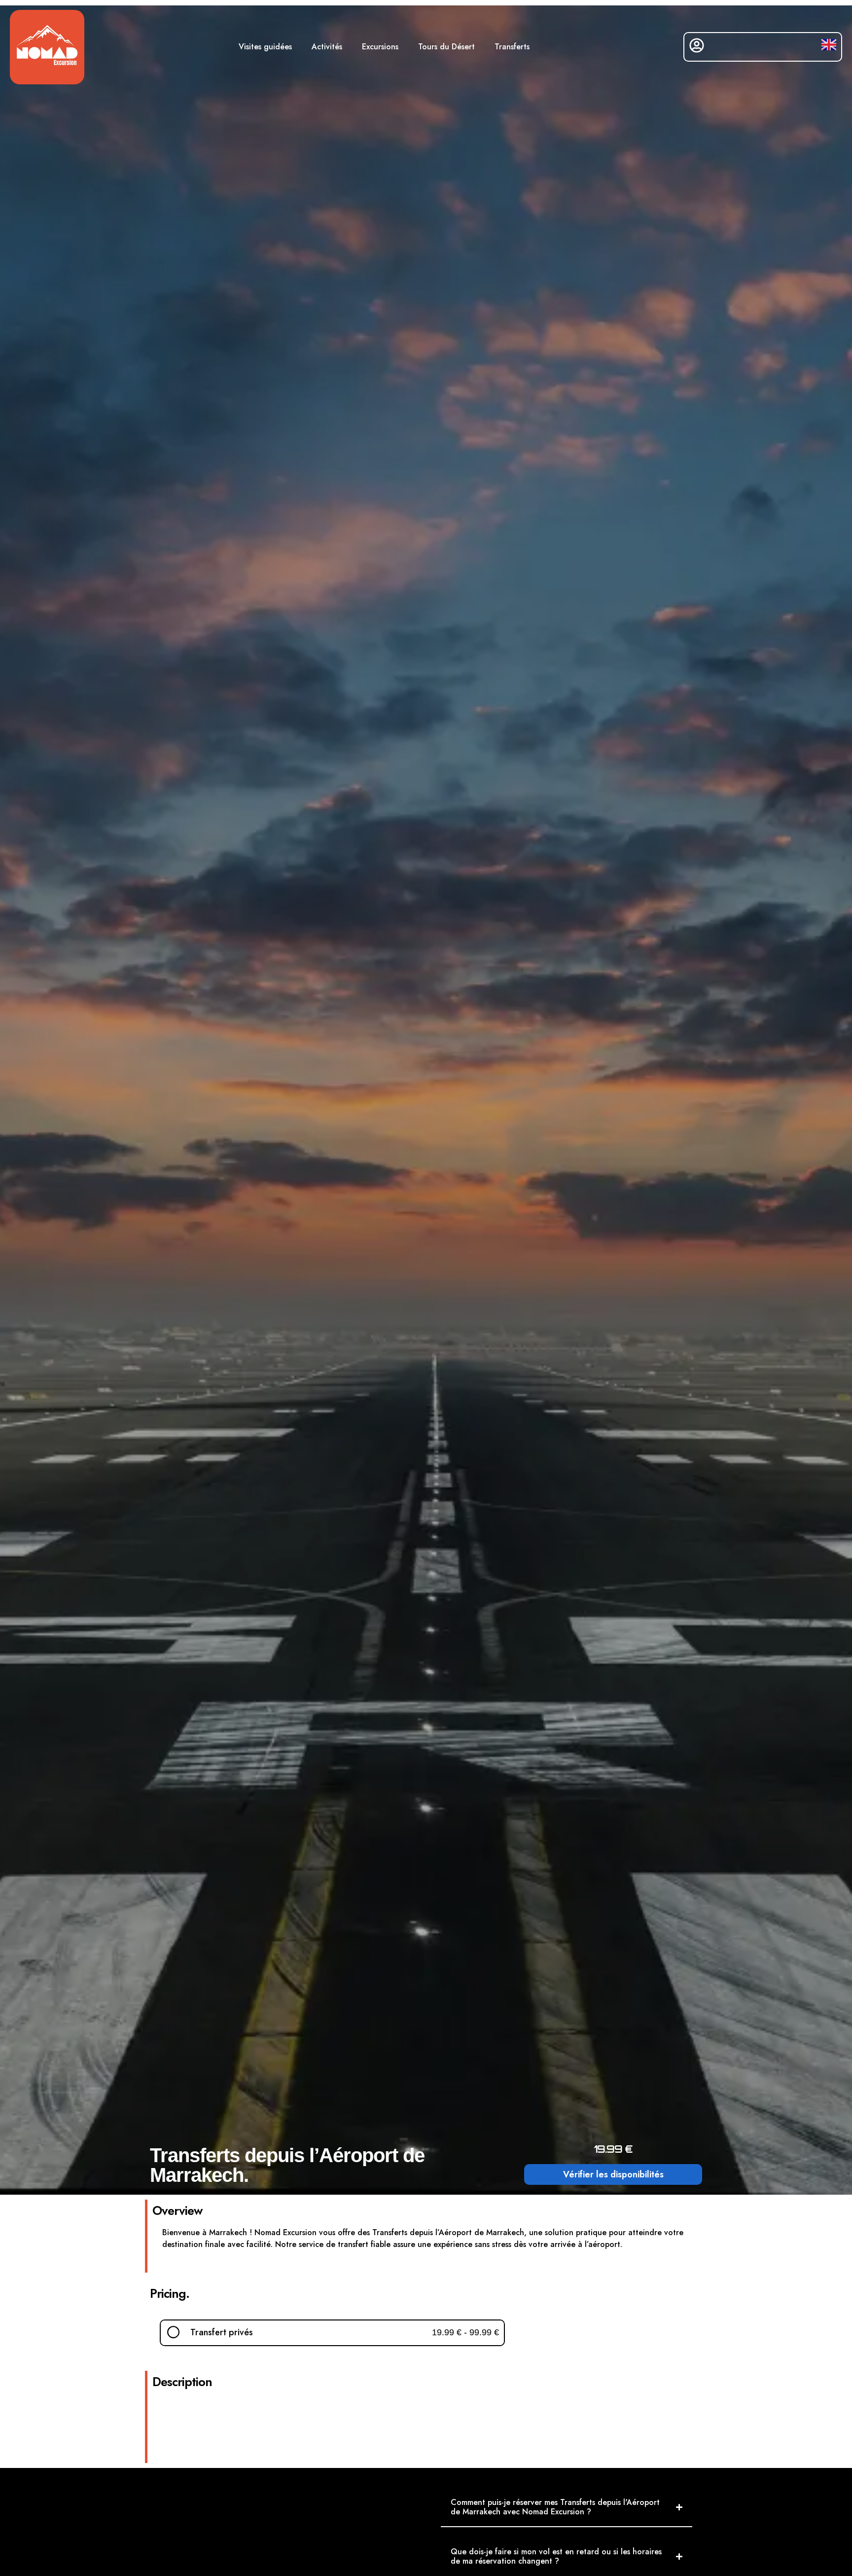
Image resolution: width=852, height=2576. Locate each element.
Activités (327, 47)
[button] (332, 2333)
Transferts (512, 47)
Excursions (380, 47)
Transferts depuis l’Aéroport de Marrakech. (287, 2165)
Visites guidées (265, 47)
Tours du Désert (446, 47)
